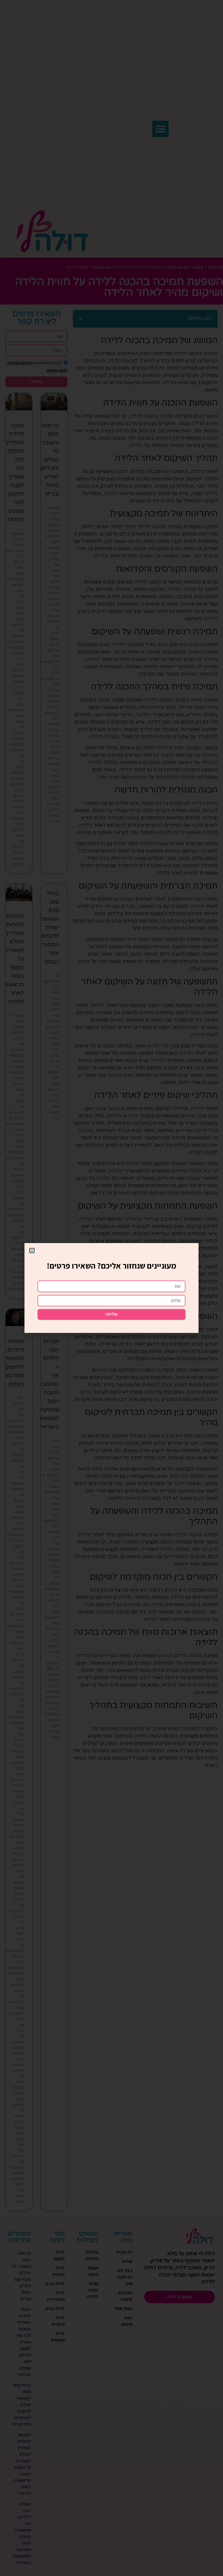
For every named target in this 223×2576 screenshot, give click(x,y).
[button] (32, 1251)
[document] (112, 1288)
